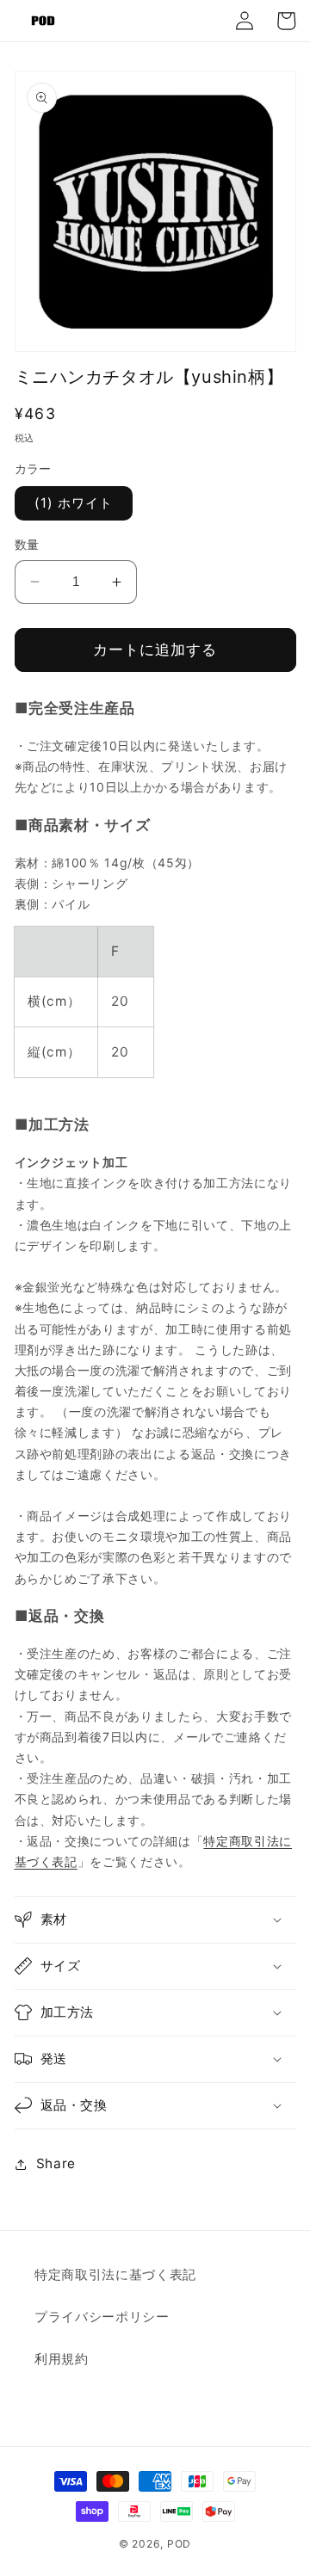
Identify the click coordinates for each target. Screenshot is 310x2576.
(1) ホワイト (74, 503)
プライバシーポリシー (102, 2317)
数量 (27, 544)
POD (179, 2544)
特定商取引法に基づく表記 (115, 2274)
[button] (155, 1920)
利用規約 (62, 2359)
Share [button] (56, 2163)
